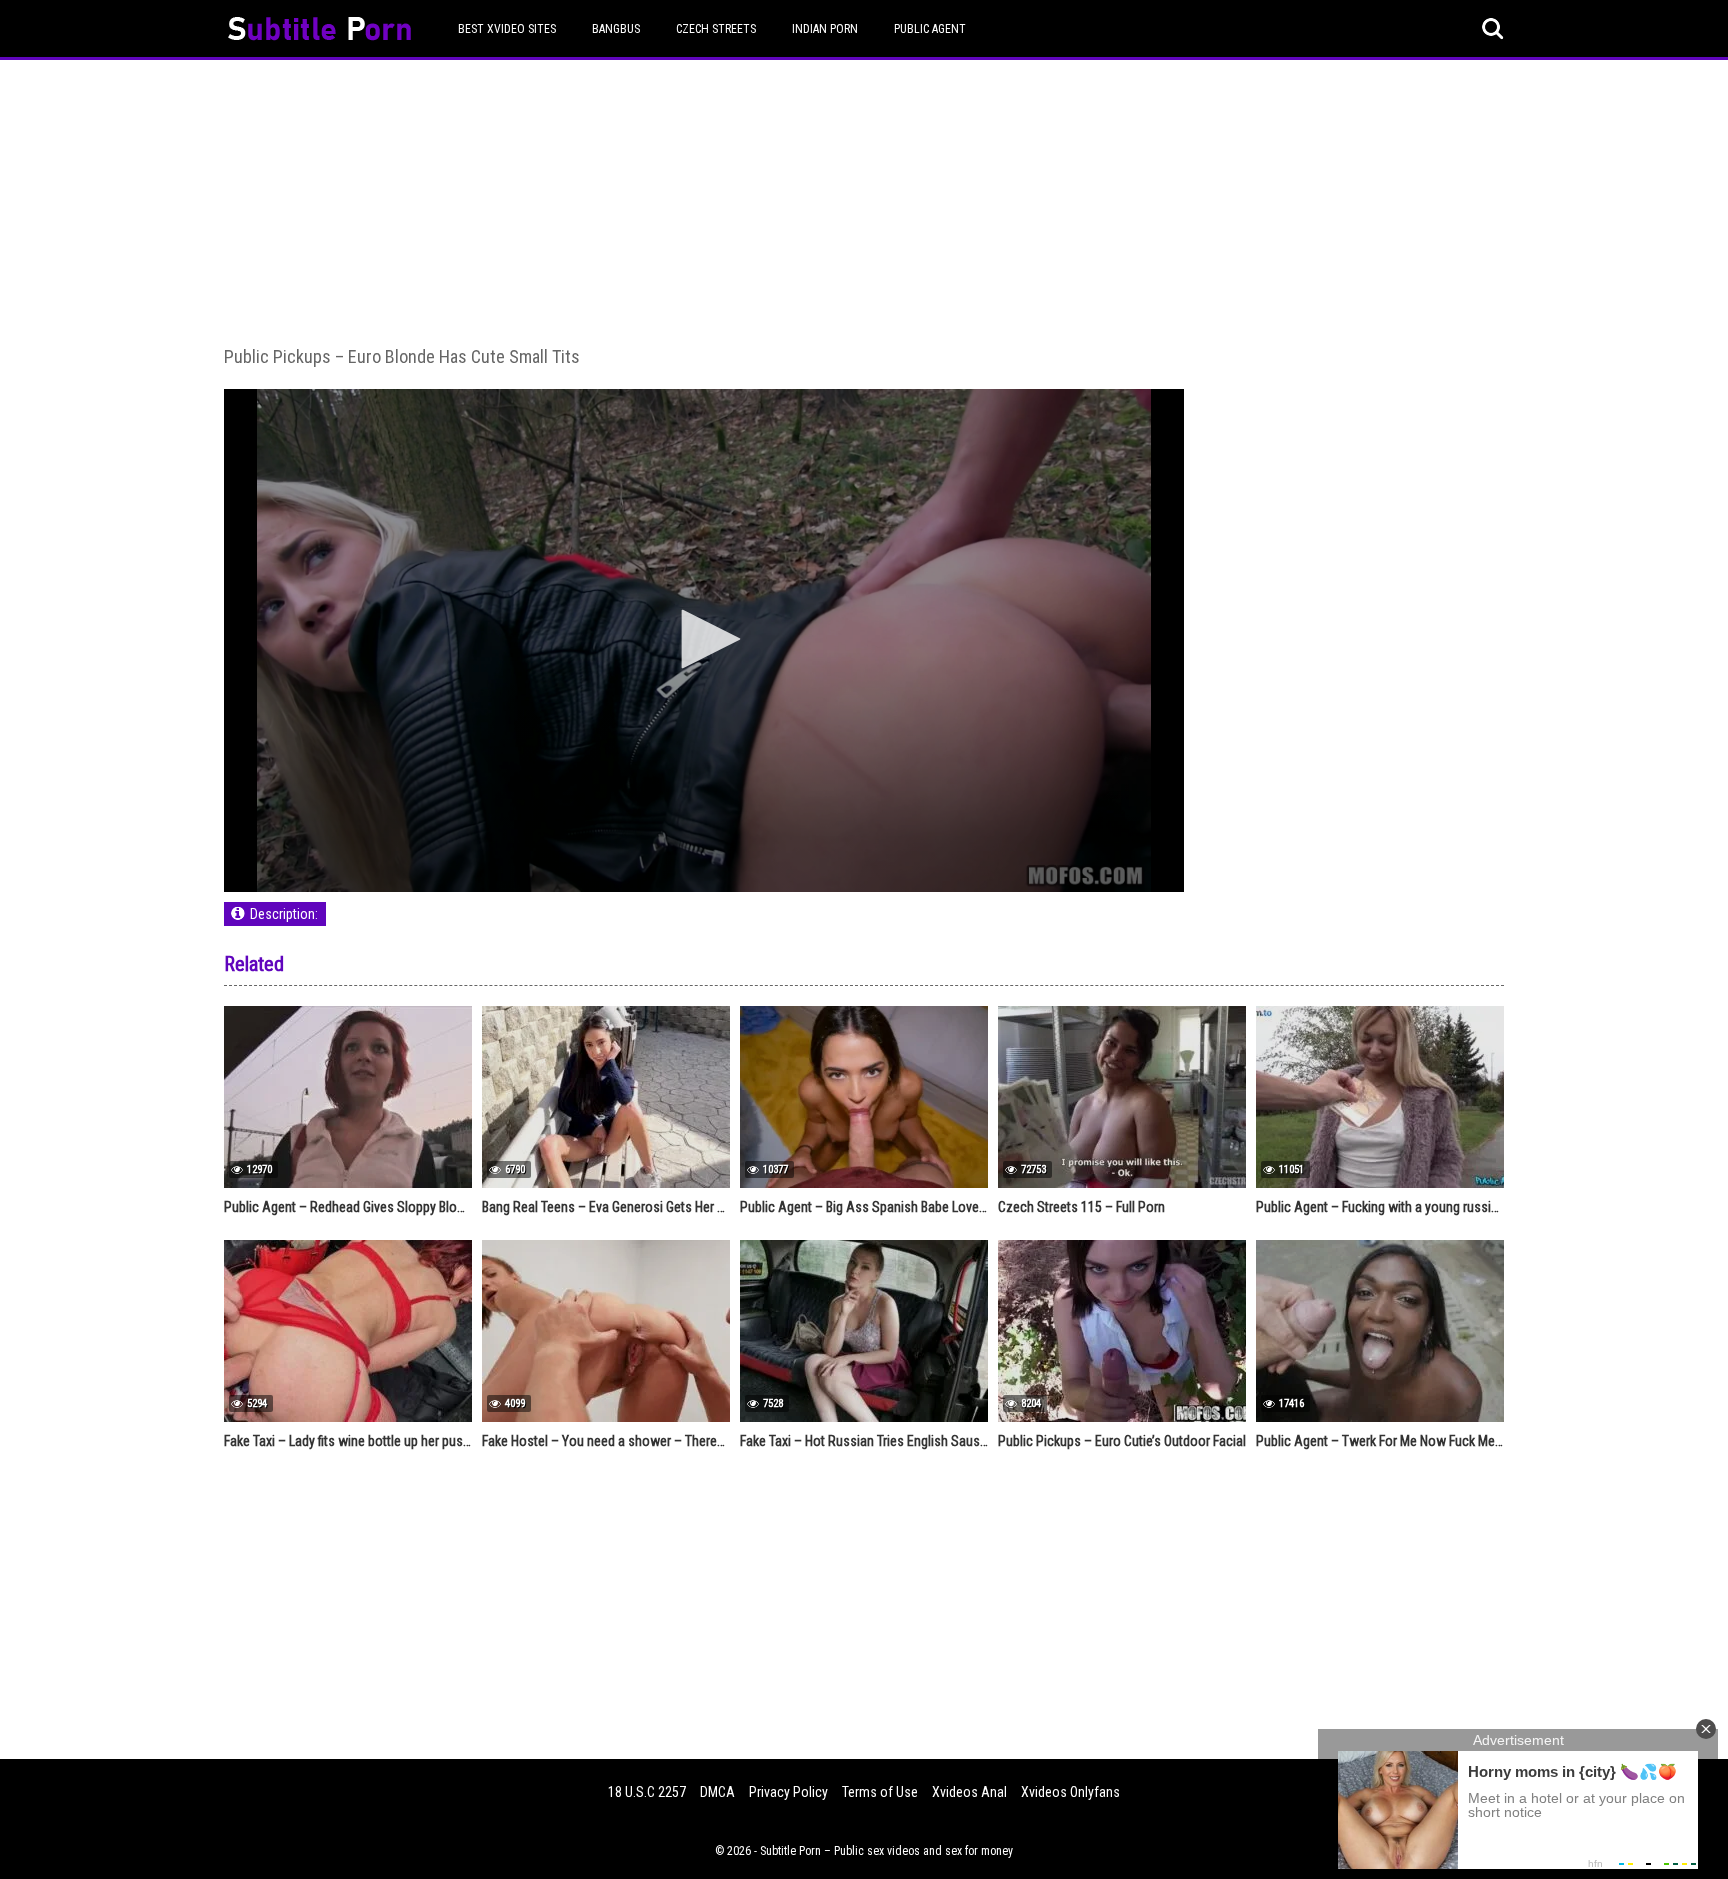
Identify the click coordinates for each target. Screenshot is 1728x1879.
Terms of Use (880, 1792)
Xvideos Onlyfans (1070, 1792)
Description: (284, 914)
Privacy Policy (788, 1792)
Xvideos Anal (969, 1792)
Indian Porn (825, 29)
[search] (1493, 29)
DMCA (717, 1792)
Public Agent (930, 29)
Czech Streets (716, 29)
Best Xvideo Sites (507, 29)
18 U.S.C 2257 (647, 1792)
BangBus (616, 29)
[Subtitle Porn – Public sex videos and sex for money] (319, 31)
